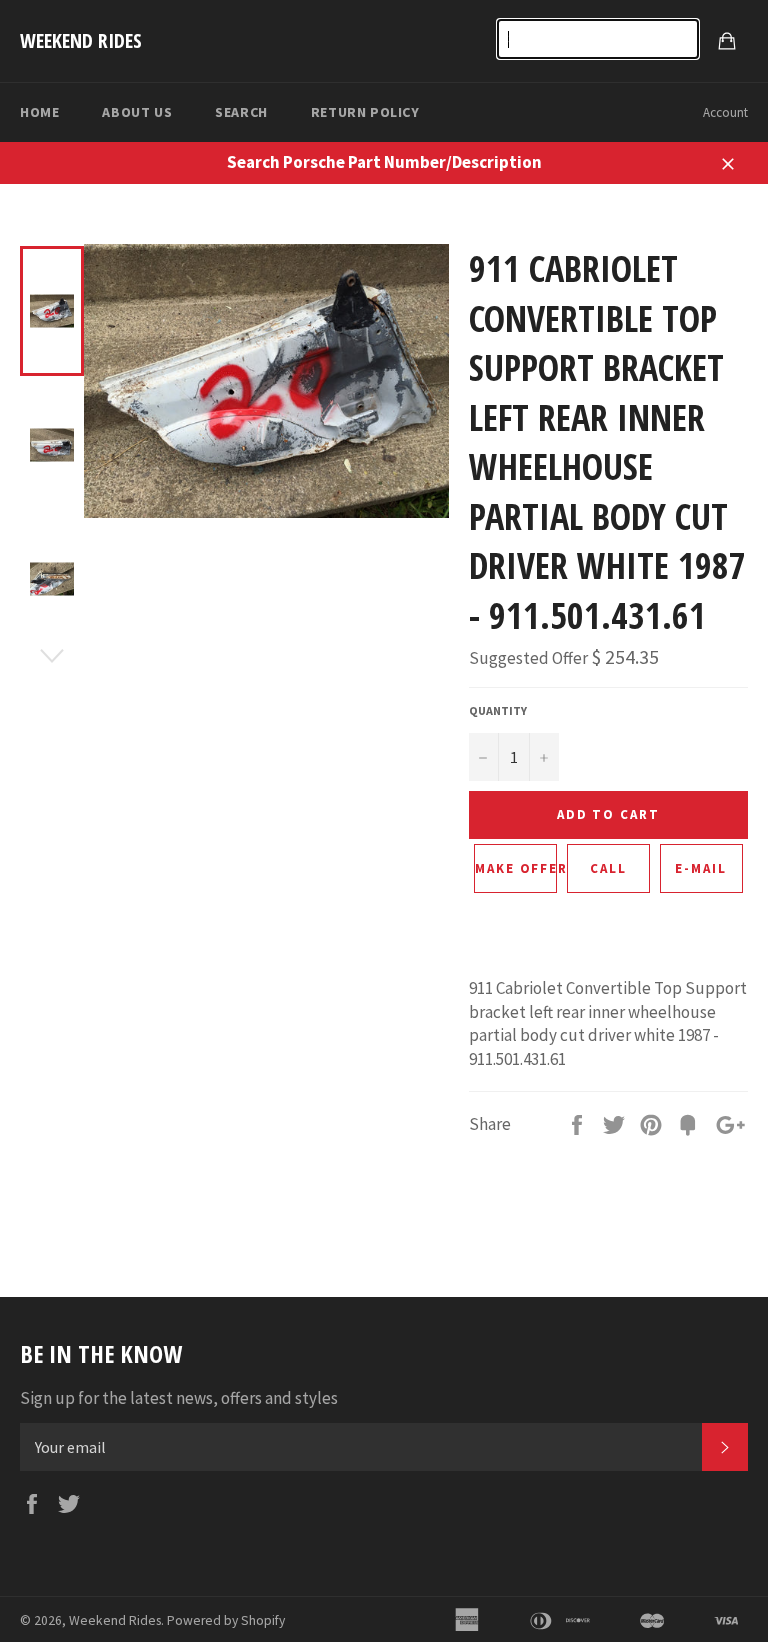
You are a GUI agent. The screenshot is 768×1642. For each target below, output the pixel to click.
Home (39, 112)
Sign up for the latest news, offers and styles (179, 1398)
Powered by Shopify (226, 1620)
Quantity (498, 710)
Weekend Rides (81, 40)
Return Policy (365, 112)
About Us (137, 112)
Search (241, 112)
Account (725, 112)
